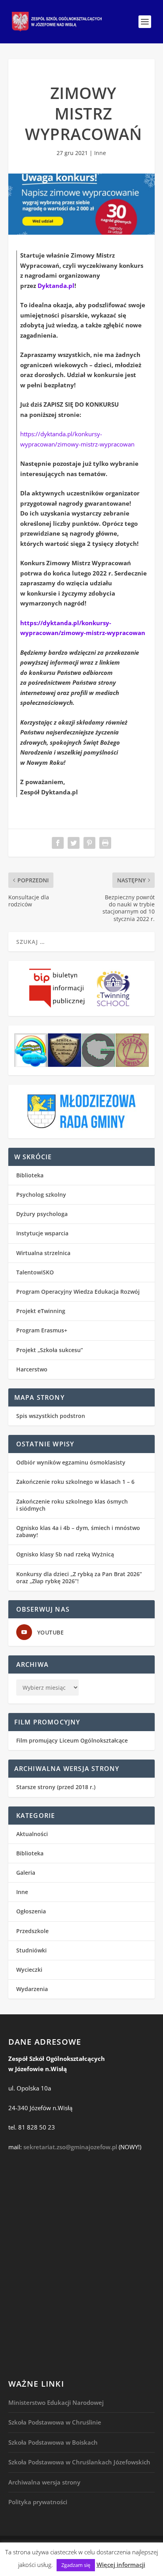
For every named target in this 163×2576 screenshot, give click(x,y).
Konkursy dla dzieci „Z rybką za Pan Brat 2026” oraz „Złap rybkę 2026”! (79, 1578)
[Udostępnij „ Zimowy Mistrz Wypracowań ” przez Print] (105, 843)
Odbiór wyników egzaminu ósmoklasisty (71, 1462)
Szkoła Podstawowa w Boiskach (53, 2442)
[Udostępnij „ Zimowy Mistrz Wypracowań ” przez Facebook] (58, 843)
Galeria (26, 1873)
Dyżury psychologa (42, 1214)
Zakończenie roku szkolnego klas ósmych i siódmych (72, 1505)
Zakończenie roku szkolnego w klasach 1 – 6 (75, 1482)
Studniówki (31, 1950)
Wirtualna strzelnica (43, 1253)
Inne (100, 153)
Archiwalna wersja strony (44, 2482)
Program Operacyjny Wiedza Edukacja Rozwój (78, 1292)
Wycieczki (29, 1970)
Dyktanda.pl (56, 286)
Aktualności (32, 1834)
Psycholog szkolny (41, 1195)
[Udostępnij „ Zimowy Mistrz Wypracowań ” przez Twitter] (74, 843)
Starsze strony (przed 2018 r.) (56, 1787)
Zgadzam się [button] (76, 2565)
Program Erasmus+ (42, 1330)
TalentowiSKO (35, 1272)
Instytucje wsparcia (42, 1233)
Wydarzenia (32, 1989)
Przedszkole (32, 1931)
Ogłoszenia (31, 1911)
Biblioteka (30, 1175)
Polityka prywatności (38, 2502)
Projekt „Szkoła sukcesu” (50, 1350)
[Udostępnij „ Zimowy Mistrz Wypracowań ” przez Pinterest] (89, 843)
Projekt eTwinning (41, 1311)
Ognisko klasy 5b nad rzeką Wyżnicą (65, 1554)
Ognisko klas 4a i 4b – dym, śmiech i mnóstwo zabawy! (78, 1531)
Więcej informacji (121, 2565)
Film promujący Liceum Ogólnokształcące (72, 1740)
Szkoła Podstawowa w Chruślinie (55, 2422)
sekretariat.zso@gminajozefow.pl (70, 2147)
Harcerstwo (32, 1369)
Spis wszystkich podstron (51, 1416)
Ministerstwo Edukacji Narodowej (56, 2402)
